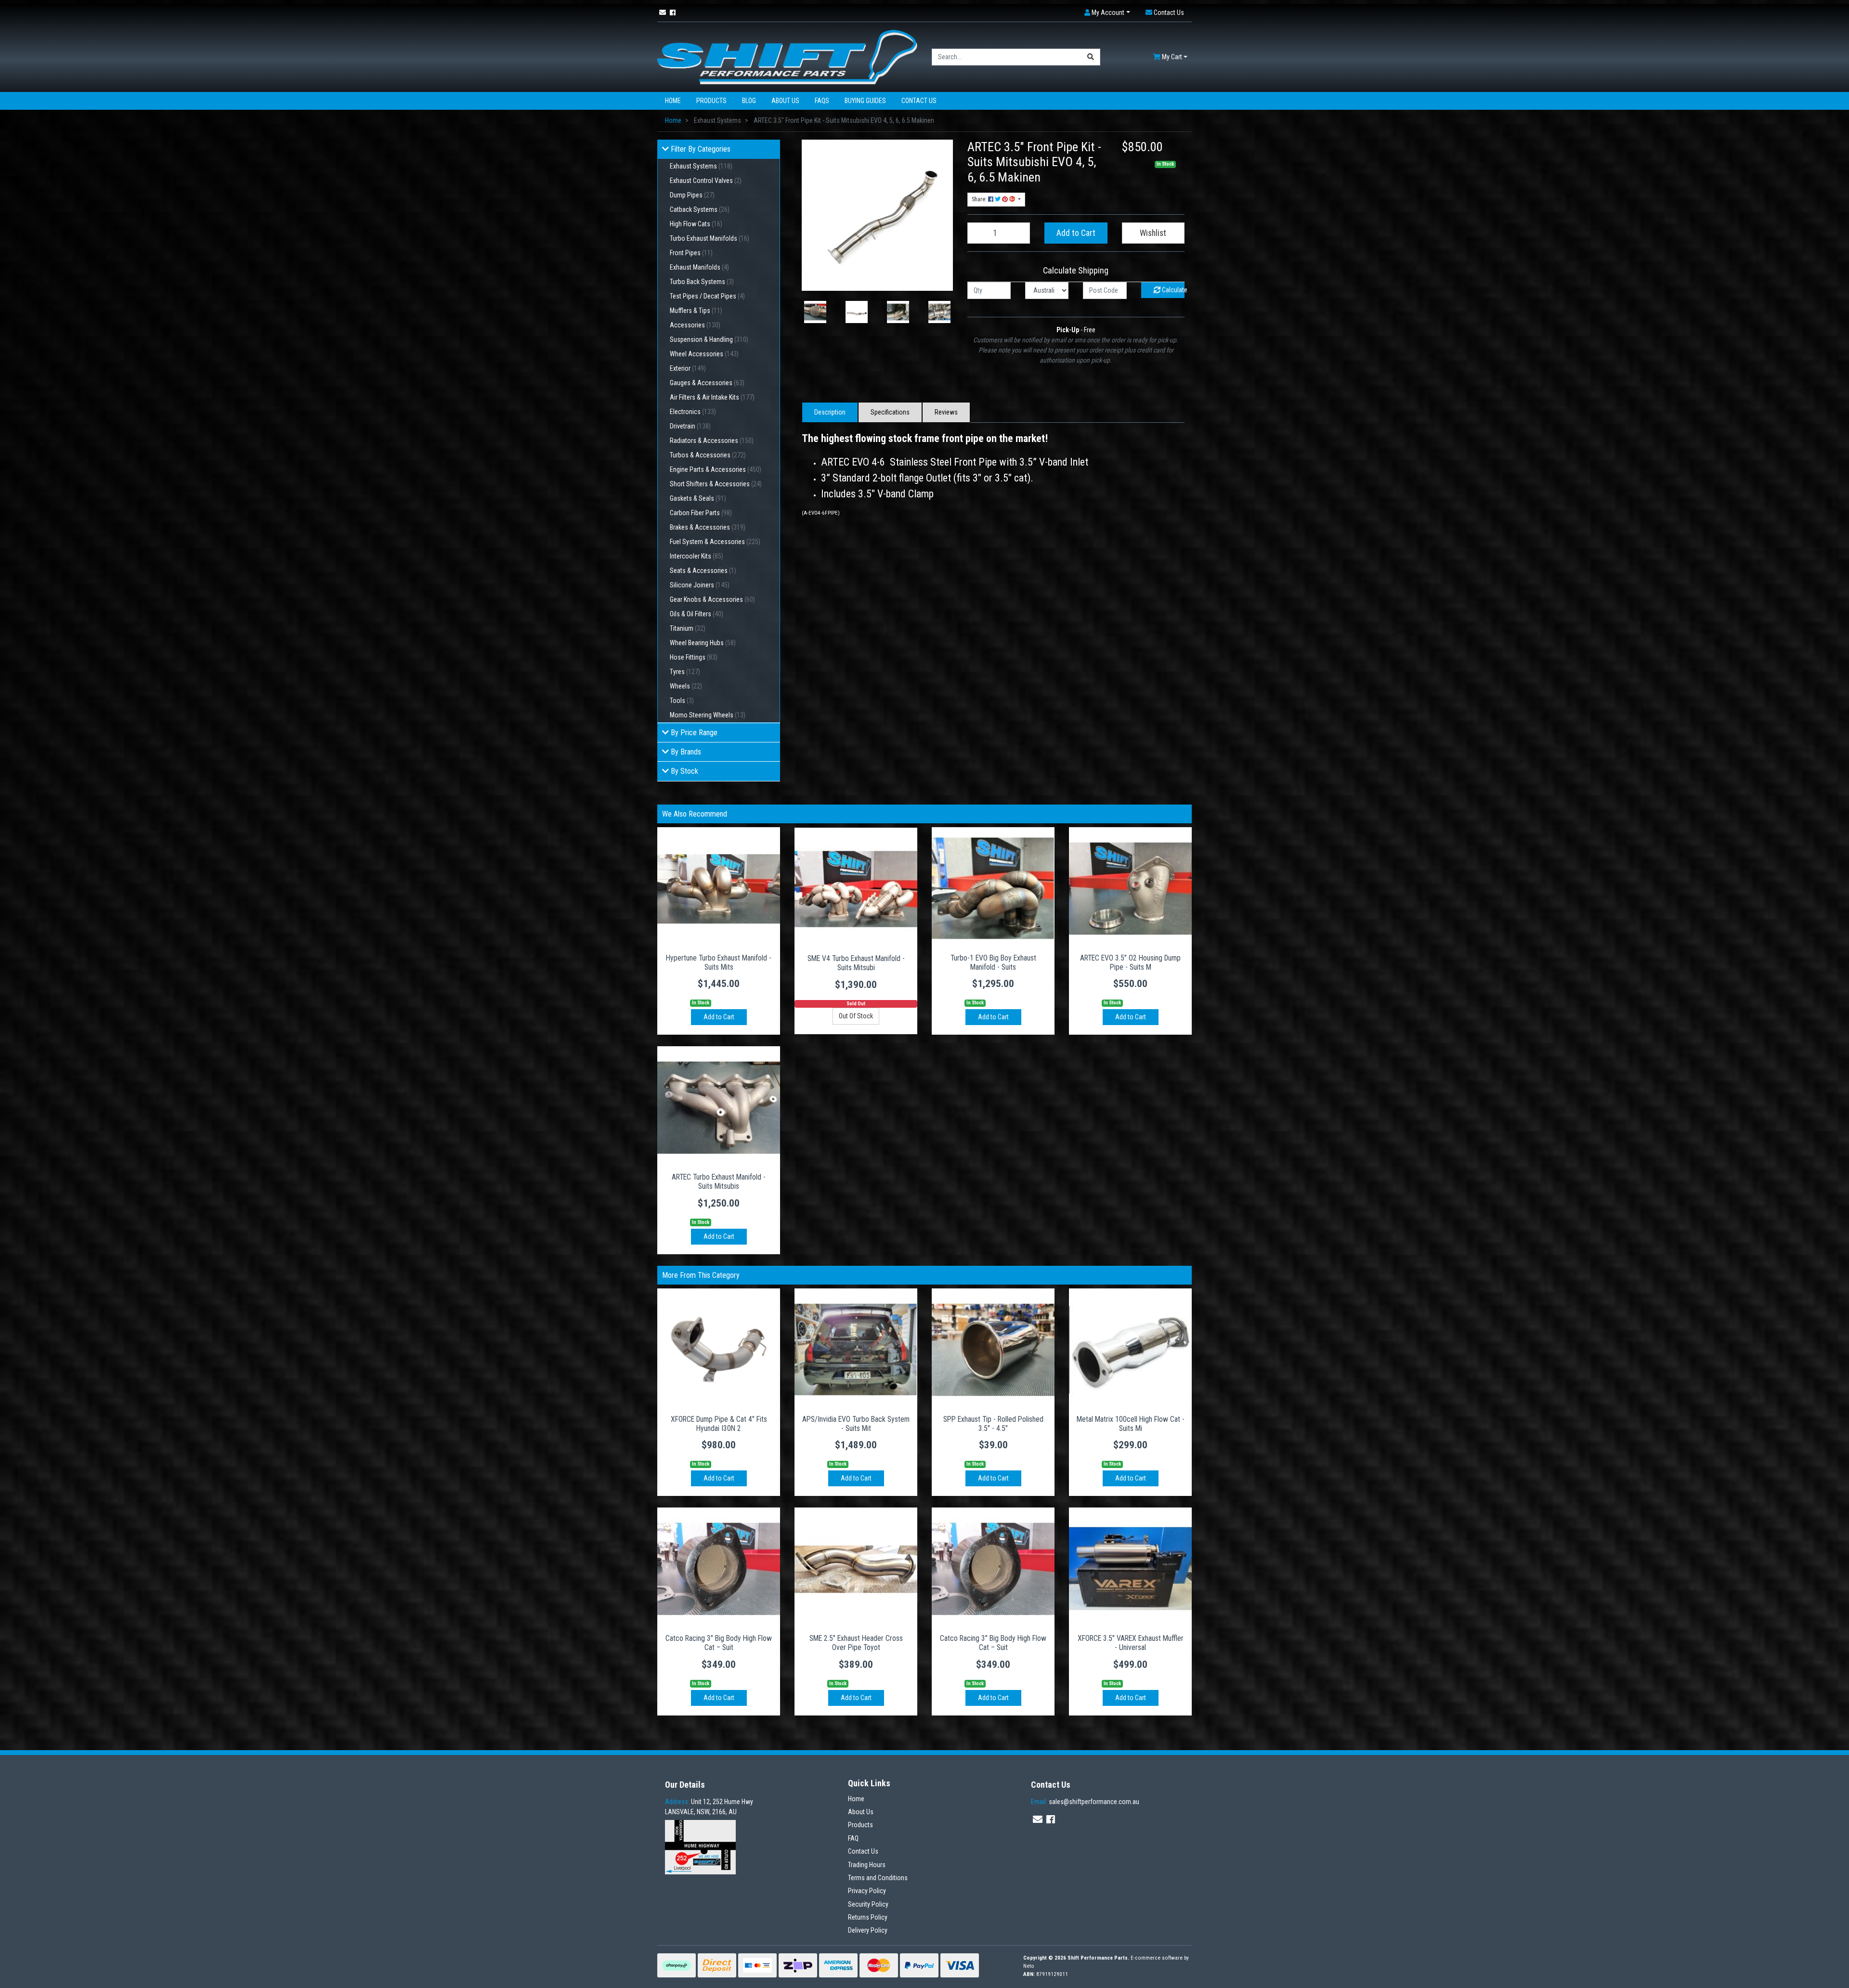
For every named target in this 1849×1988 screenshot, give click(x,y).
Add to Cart (1076, 233)
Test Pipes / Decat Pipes (707, 296)
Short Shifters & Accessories (716, 484)
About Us (785, 101)
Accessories (695, 325)
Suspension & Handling (709, 339)
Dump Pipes (692, 195)
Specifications (890, 412)
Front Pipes (691, 253)
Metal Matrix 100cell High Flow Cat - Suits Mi (1131, 1424)
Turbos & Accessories (708, 455)
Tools (682, 701)
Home (673, 101)
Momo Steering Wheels (708, 715)
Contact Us (919, 101)
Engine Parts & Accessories (716, 469)
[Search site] (1091, 57)
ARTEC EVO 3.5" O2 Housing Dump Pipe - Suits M (1130, 962)
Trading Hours (867, 1865)
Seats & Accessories (703, 571)
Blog (749, 101)
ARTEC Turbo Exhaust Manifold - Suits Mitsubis (719, 1182)
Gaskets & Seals (698, 498)
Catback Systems (700, 209)
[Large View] (815, 312)
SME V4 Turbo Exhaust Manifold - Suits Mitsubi (856, 963)
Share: (980, 199)
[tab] (830, 412)
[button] (1107, 13)
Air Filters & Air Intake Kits (712, 397)
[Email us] (663, 13)
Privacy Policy (867, 1891)
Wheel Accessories (704, 354)
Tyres (685, 672)
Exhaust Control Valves (706, 181)
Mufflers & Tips (696, 311)
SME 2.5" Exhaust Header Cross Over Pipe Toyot (856, 1643)
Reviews (946, 412)
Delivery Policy (868, 1930)
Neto (1029, 1966)
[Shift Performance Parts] (787, 56)
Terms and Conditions (878, 1878)
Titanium (688, 628)
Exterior (688, 368)
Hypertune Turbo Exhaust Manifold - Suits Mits (719, 962)
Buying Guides (865, 101)
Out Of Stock (856, 1016)
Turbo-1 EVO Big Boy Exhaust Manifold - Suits (993, 962)
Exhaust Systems (701, 166)
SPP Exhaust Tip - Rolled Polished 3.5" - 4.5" (993, 1424)
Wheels (686, 686)
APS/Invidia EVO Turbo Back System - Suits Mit (856, 1424)
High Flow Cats (696, 224)
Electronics (693, 412)
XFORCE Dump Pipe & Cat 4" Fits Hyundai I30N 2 (719, 1424)
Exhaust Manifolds (699, 267)
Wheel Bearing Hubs (703, 643)
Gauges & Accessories (707, 383)
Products (711, 101)
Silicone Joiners (700, 585)
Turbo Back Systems (702, 282)
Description (830, 412)
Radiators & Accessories (712, 441)
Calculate (1172, 290)
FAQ (853, 1838)
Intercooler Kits (697, 556)
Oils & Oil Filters (697, 614)
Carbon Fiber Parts (701, 513)
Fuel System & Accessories (715, 542)
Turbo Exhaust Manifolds (710, 238)
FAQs (822, 101)
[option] (815, 312)
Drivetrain (690, 426)
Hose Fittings (694, 657)
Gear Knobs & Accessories (712, 599)
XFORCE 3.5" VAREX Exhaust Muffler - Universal (1131, 1643)
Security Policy (868, 1904)
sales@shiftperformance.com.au (1085, 1802)
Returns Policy (868, 1917)
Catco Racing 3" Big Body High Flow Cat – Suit (719, 1643)
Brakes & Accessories (708, 527)
